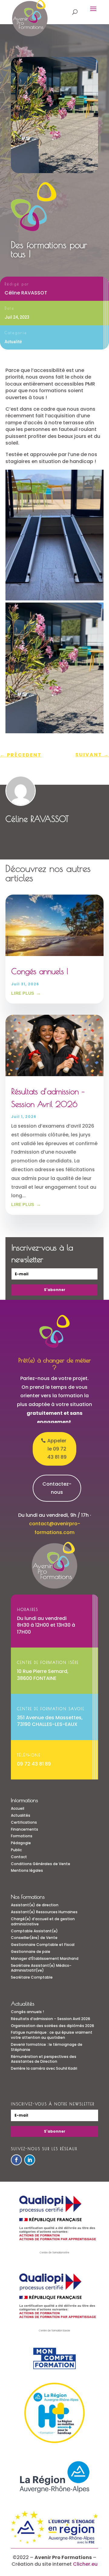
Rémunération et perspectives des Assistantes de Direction (44, 2059)
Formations (22, 1836)
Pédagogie (21, 1843)
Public (16, 1850)
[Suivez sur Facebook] (16, 2160)
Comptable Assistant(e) (34, 1931)
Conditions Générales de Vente (41, 1864)
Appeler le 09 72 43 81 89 (57, 1449)
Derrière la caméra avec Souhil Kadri (44, 2068)
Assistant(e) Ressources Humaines (44, 1912)
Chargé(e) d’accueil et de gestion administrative (43, 1921)
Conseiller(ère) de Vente (34, 1938)
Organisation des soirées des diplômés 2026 (53, 2026)
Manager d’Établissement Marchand (45, 1958)
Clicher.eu (85, 2564)
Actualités (21, 1815)
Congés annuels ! (40, 971)
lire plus (23, 993)
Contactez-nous (57, 1488)
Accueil (18, 1808)
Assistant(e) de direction (35, 1905)
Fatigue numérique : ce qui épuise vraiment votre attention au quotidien (52, 2035)
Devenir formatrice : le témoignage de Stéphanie (47, 2047)
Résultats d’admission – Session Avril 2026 (51, 2019)
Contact (19, 1857)
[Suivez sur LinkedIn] (30, 2160)
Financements (25, 1829)
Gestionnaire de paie (31, 1952)
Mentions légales (27, 1870)
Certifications (24, 1822)
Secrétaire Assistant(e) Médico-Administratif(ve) (41, 1968)
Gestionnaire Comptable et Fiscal (43, 1945)
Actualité (13, 342)
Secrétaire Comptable (32, 1977)
